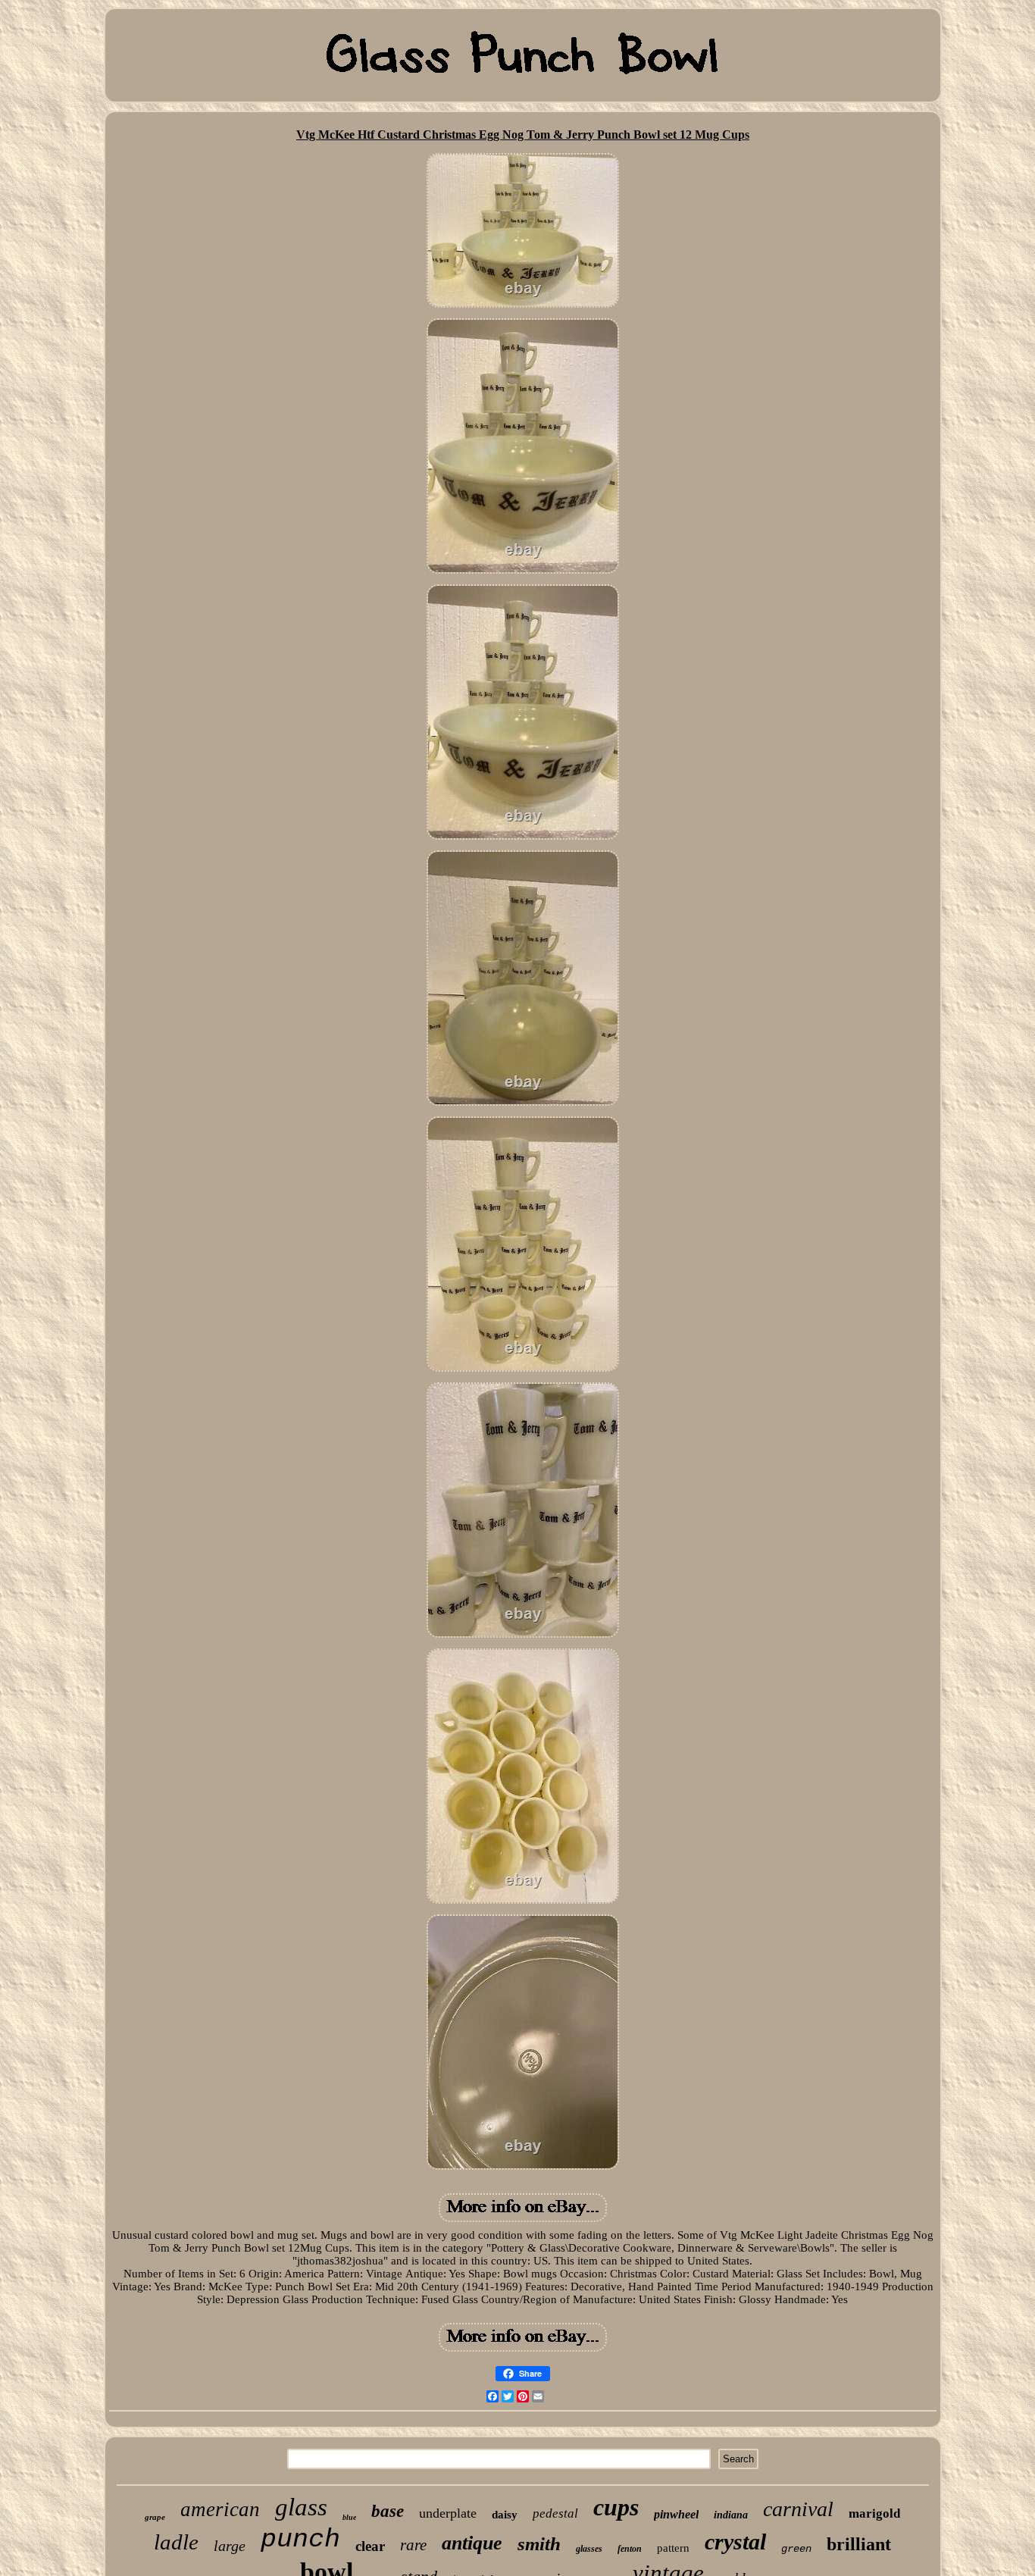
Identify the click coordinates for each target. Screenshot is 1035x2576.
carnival (798, 2509)
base (388, 2511)
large (230, 2546)
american (220, 2509)
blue (349, 2517)
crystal (735, 2542)
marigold (874, 2513)
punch (300, 2540)
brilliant (859, 2544)
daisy (505, 2515)
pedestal (555, 2513)
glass (301, 2507)
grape (155, 2517)
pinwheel (676, 2514)
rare (413, 2545)
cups (616, 2507)
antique (472, 2543)
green (796, 2549)
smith (539, 2544)
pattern (673, 2548)
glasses (589, 2549)
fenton (630, 2549)
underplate (448, 2513)
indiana (731, 2515)
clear (370, 2546)
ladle (176, 2542)
